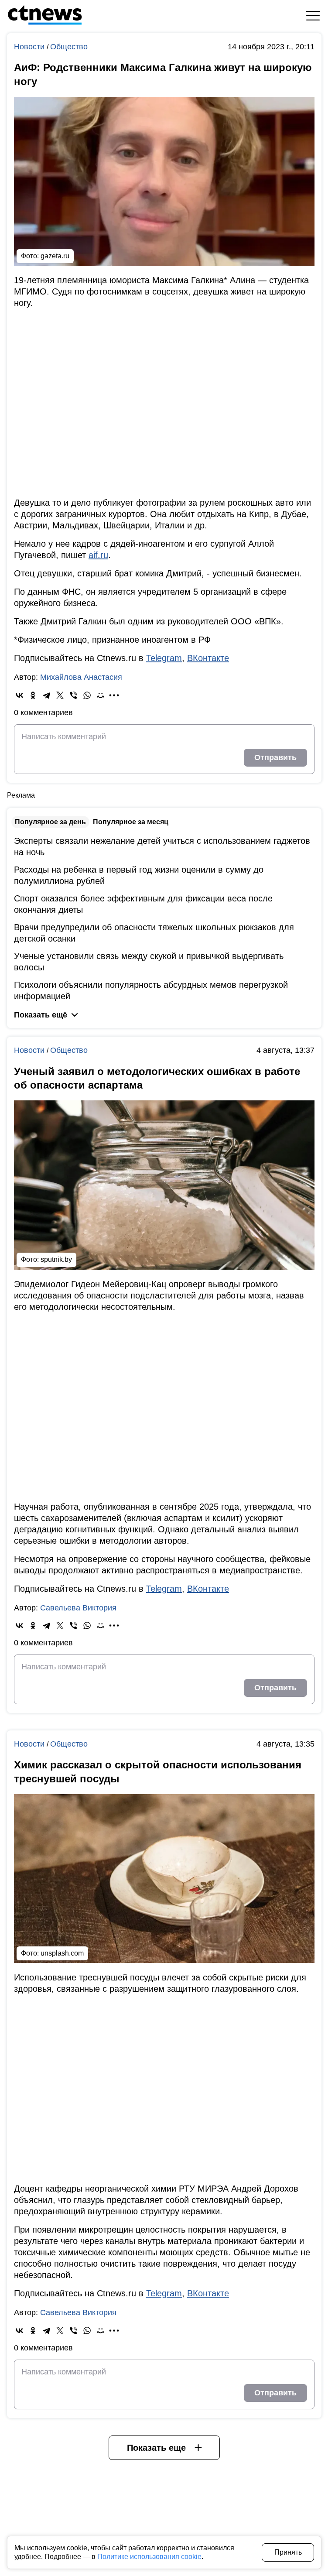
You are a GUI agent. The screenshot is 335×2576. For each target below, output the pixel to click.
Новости (30, 47)
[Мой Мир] (101, 695)
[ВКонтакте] (19, 695)
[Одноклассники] (33, 695)
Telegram (164, 658)
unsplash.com (62, 1953)
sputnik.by (56, 1259)
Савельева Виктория (78, 1608)
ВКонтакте (208, 658)
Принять (288, 2552)
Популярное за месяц (131, 822)
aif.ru (98, 555)
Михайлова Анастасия (81, 677)
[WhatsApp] (87, 695)
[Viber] (73, 695)
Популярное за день (50, 822)
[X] (60, 695)
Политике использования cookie (149, 2557)
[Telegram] (46, 695)
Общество (69, 47)
